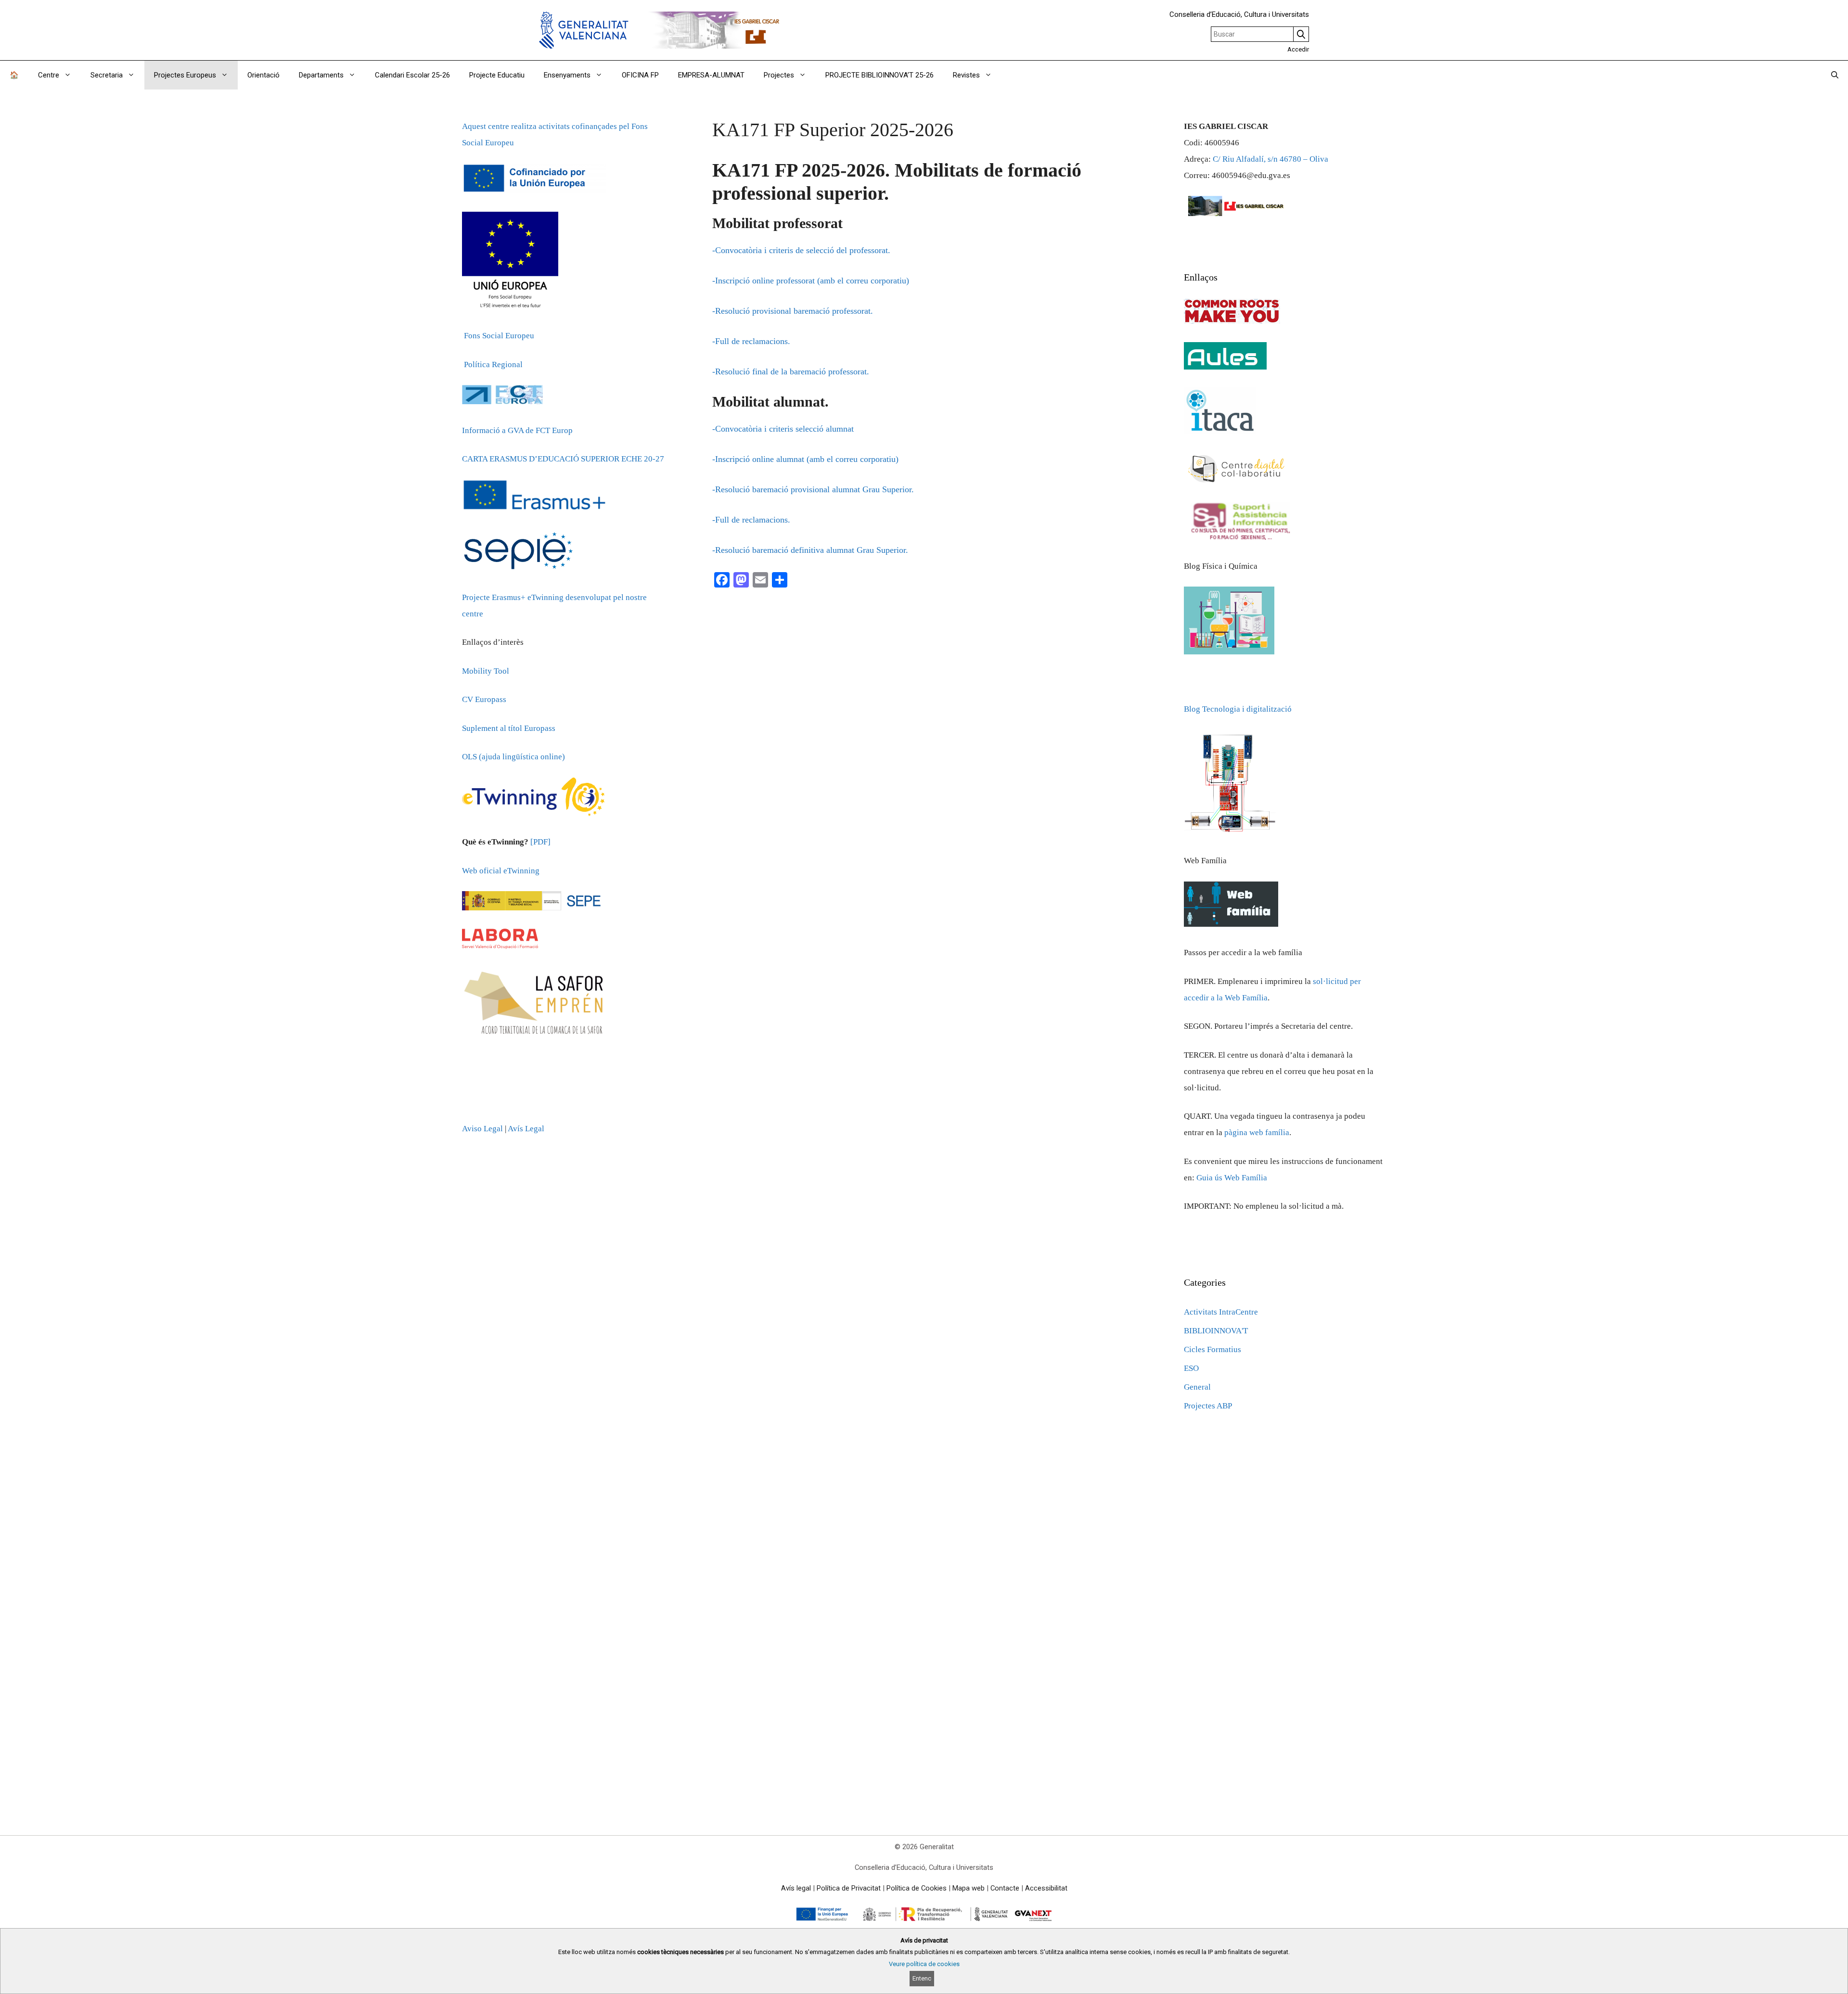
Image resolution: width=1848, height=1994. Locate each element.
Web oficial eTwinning (501, 871)
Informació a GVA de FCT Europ (517, 430)
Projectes (779, 75)
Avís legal (796, 1888)
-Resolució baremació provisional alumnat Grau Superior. (813, 489)
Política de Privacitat (849, 1888)
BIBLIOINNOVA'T (1216, 1331)
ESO (1191, 1368)
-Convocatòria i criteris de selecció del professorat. (801, 250)
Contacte (1005, 1888)
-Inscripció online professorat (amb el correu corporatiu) (811, 281)
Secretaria (107, 75)
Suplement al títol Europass (509, 728)
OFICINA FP (640, 75)
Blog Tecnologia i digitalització (1238, 709)
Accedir (1298, 49)
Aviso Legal (482, 1129)
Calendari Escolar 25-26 (412, 75)
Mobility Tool (486, 671)
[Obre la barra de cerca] (1835, 75)
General (1197, 1387)
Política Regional (493, 364)
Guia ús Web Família (1232, 1178)
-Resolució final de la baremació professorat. (791, 371)
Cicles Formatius (1213, 1349)
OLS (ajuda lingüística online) (513, 757)
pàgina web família (1257, 1132)
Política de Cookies (917, 1888)
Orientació (263, 75)
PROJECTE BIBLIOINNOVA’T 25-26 (879, 75)
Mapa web (969, 1888)
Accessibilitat (1046, 1888)
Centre (49, 75)
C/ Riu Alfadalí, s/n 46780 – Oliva (1270, 159)
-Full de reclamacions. (751, 341)
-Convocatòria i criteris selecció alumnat (783, 429)
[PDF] (540, 842)
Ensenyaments (567, 75)
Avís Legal (526, 1129)
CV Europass (484, 699)
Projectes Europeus (185, 75)
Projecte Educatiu (497, 75)
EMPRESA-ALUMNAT (711, 75)
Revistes (966, 75)
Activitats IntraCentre (1221, 1312)
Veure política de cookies (924, 1964)
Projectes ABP (1208, 1406)
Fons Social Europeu (499, 336)
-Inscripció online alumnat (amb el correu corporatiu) (805, 459)
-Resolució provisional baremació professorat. (793, 311)
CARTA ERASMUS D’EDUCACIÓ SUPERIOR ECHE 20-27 (563, 459)
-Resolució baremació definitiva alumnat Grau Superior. (810, 550)
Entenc (922, 1978)
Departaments (321, 75)
